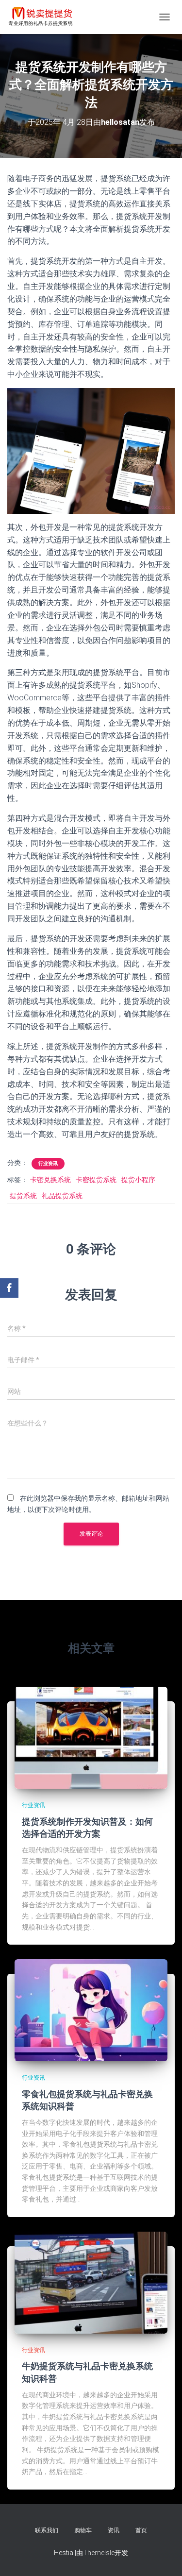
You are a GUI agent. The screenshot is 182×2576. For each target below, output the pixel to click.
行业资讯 (48, 1163)
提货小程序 (138, 1180)
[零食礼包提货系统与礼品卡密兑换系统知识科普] (91, 2010)
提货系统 (23, 1196)
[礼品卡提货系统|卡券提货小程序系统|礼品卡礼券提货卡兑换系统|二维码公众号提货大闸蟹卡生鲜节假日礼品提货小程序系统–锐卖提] (44, 17)
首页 (141, 2530)
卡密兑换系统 (50, 1180)
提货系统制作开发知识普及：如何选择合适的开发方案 (87, 1827)
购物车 (83, 2530)
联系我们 (47, 2530)
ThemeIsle (99, 2553)
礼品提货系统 (62, 1196)
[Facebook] (9, 1288)
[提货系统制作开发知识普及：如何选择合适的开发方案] (91, 1737)
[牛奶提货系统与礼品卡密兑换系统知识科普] (91, 2282)
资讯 (114, 2530)
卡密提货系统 (96, 1180)
